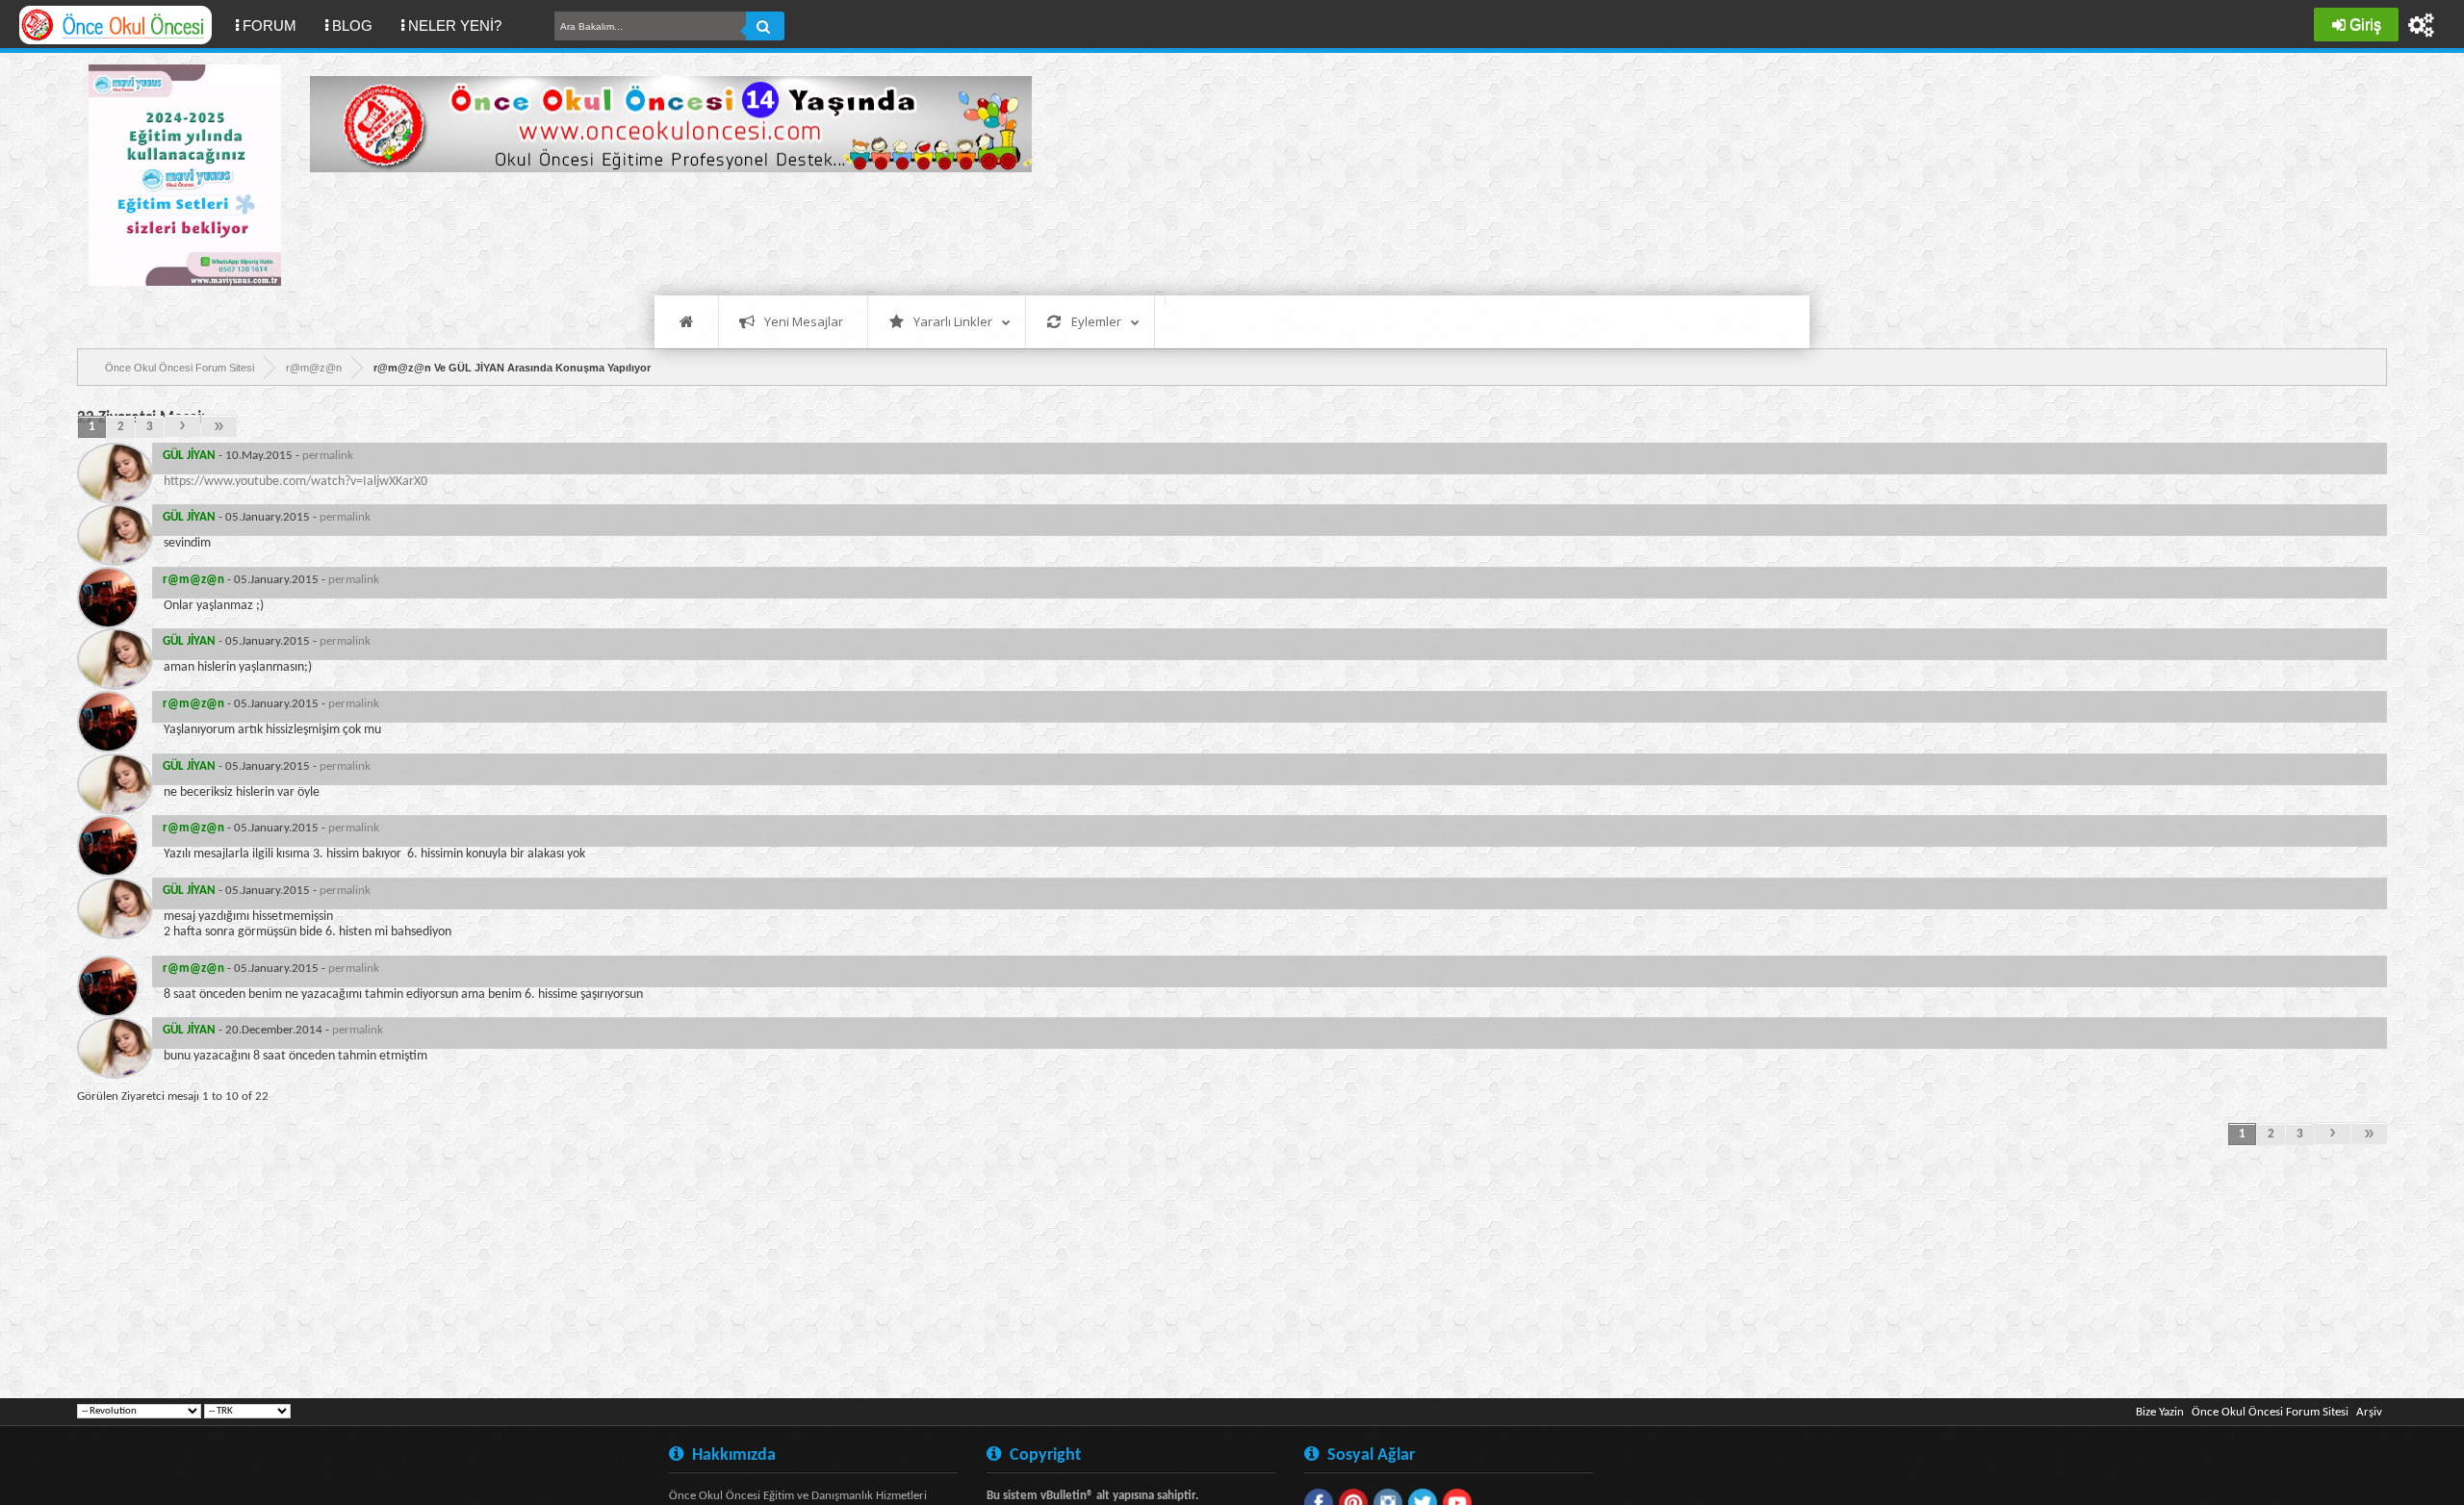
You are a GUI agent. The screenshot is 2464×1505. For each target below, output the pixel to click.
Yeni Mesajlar (804, 321)
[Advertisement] (660, 231)
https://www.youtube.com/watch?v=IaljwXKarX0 (295, 482)
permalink (328, 456)
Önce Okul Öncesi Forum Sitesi (2270, 1412)
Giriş (2365, 25)
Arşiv (2369, 1412)
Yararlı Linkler (953, 321)
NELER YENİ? (455, 26)
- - (258, 456)
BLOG (352, 26)
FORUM (277, 25)
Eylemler (1096, 321)
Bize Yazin (2160, 1412)
